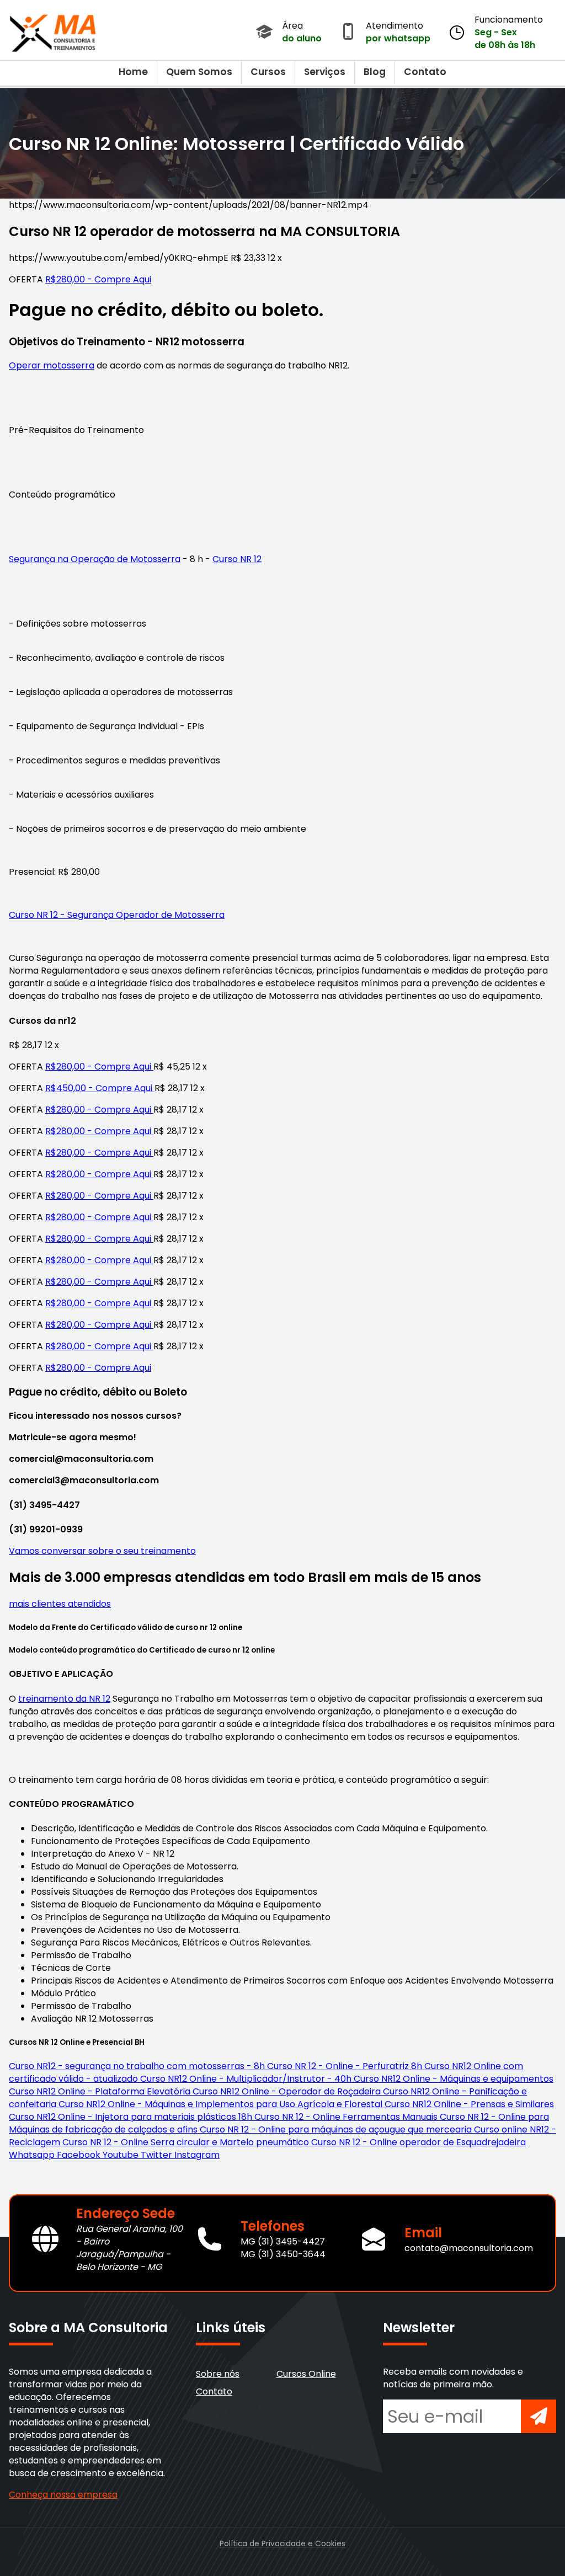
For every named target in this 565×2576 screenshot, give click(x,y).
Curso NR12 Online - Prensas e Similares (469, 2104)
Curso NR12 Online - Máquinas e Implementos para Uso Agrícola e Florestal (222, 2104)
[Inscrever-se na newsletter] (539, 2416)
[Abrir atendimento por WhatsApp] (348, 33)
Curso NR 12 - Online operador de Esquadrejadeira (419, 2142)
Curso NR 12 (237, 559)
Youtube (122, 2155)
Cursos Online (306, 2374)
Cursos (268, 72)
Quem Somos (199, 72)
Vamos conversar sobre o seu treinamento (102, 1551)
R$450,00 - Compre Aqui (100, 1088)
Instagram (197, 2155)
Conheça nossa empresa (63, 2495)
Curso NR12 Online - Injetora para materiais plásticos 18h (132, 2117)
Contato (425, 72)
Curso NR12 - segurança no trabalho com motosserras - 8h (138, 2066)
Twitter (158, 2155)
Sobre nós (218, 2374)
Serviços (325, 72)
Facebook (80, 2155)
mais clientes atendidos (60, 1604)
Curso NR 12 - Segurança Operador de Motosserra (117, 915)
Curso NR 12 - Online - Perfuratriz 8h (346, 2066)
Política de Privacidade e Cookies (282, 2544)
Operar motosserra (52, 365)
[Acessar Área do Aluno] (264, 33)
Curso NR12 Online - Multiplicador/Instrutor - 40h (247, 2079)
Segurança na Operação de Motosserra (95, 559)
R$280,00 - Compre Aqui (98, 279)
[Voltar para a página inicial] (53, 30)
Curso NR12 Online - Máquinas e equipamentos (454, 2079)
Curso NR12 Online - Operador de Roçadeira (288, 2091)
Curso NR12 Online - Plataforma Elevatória (101, 2091)
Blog (375, 72)
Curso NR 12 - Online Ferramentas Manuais (347, 2117)
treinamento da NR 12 (64, 1699)
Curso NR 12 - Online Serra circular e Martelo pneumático (187, 2142)
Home (133, 72)
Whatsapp (33, 2155)
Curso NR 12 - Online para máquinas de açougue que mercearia (337, 2129)
